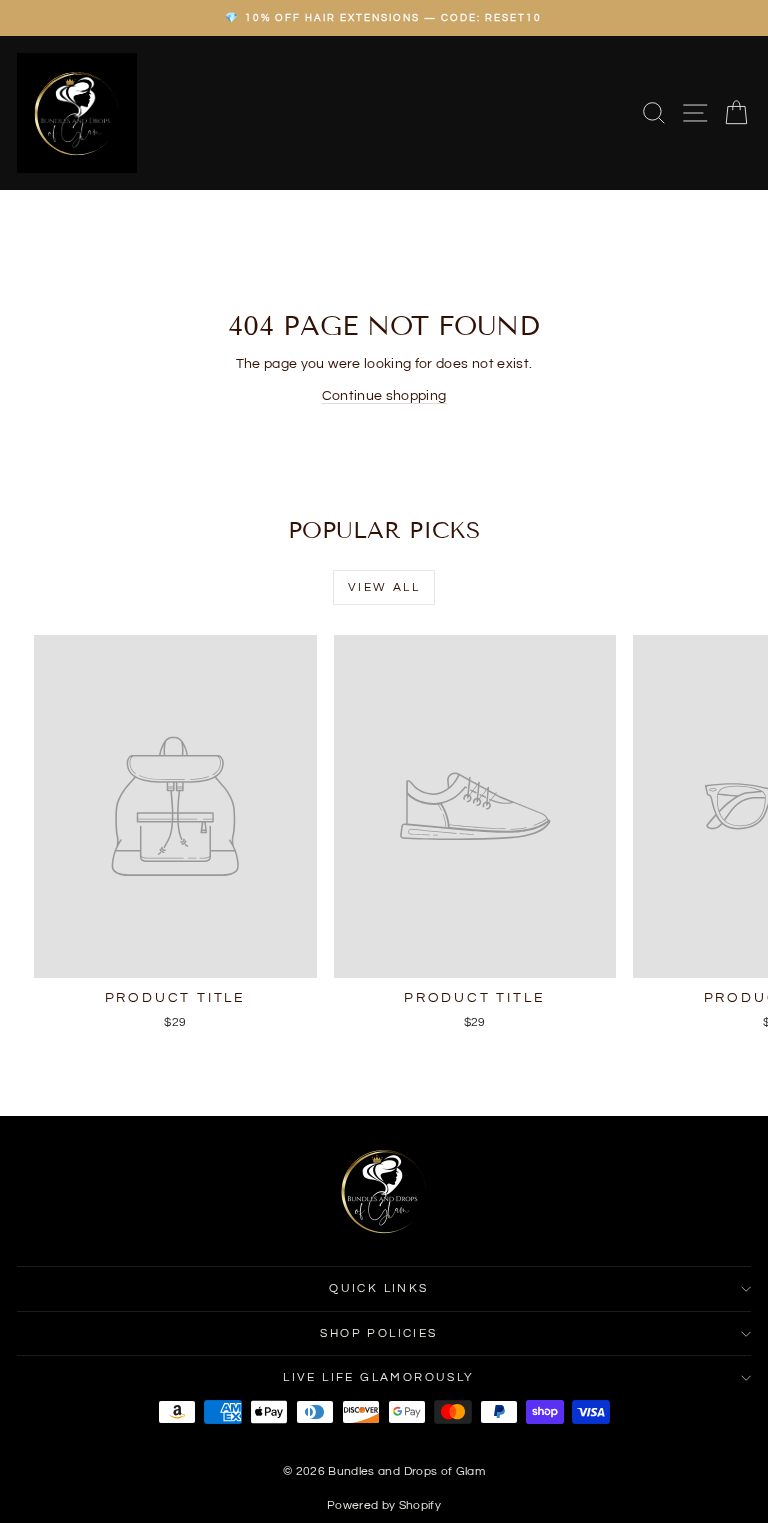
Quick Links (378, 1288)
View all (384, 587)
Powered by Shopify (384, 1505)
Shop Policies (378, 1333)
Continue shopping (384, 396)
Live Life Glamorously (378, 1377)
